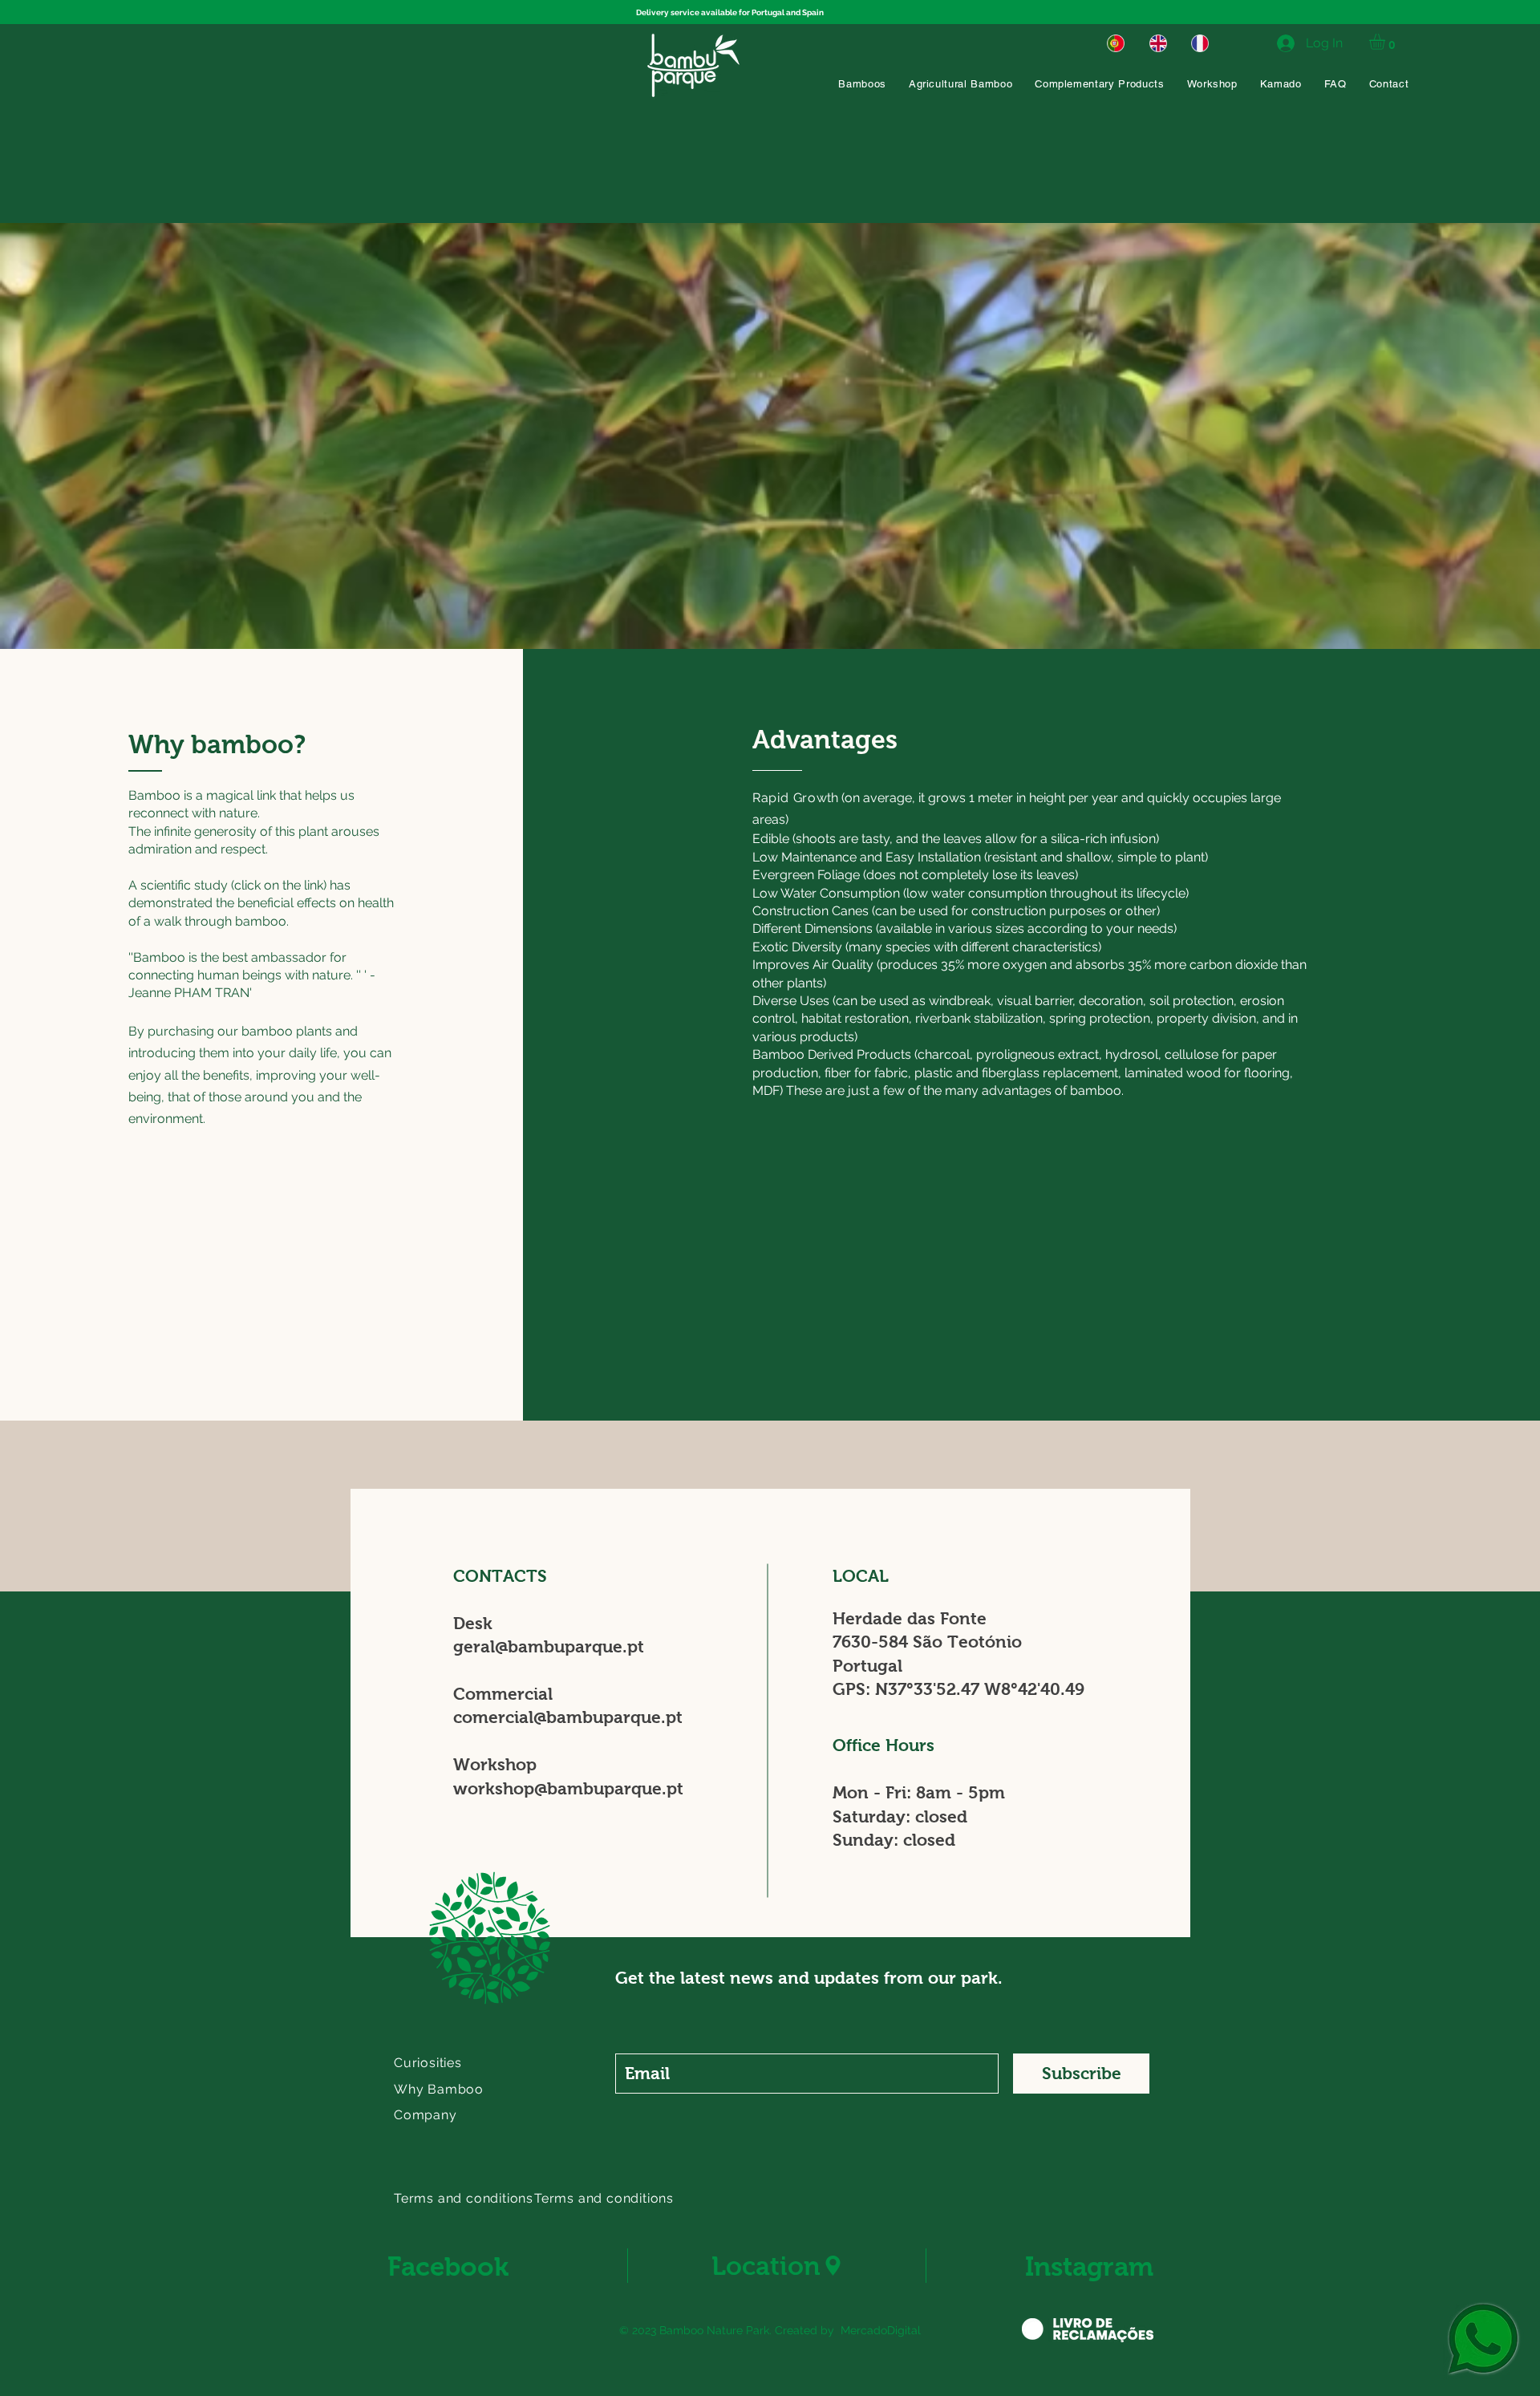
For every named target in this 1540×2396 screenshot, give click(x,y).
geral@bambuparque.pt (549, 1646)
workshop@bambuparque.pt (568, 1788)
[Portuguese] (1116, 43)
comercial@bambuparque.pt (568, 1717)
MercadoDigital (881, 2330)
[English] (1158, 43)
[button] (1386, 42)
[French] (1200, 43)
